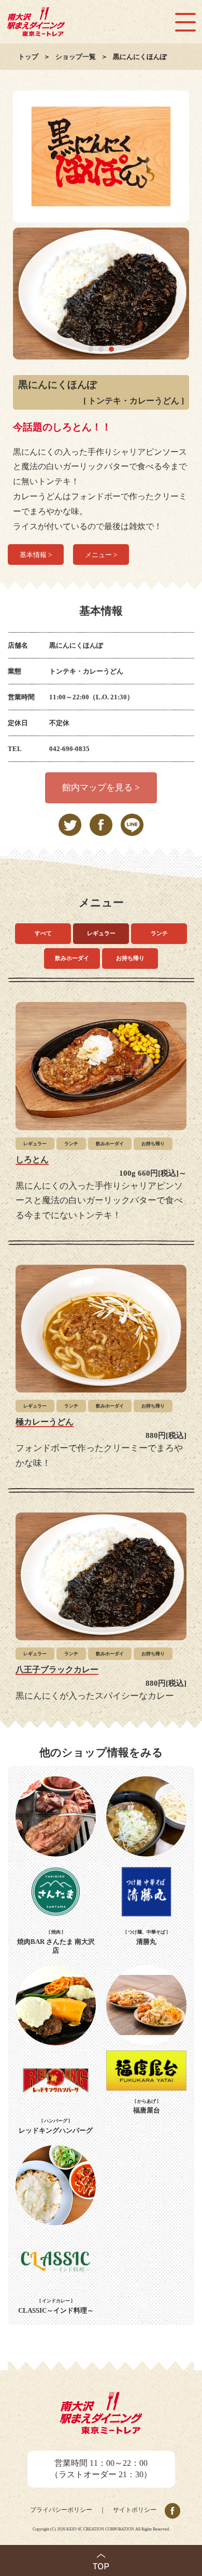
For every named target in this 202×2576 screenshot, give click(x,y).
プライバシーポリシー (61, 2510)
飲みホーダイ (72, 958)
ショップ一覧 (76, 57)
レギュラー (101, 933)
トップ (28, 57)
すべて (43, 933)
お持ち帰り (130, 958)
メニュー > (101, 555)
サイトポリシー (135, 2510)
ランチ (159, 933)
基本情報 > (36, 555)
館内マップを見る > (101, 788)
